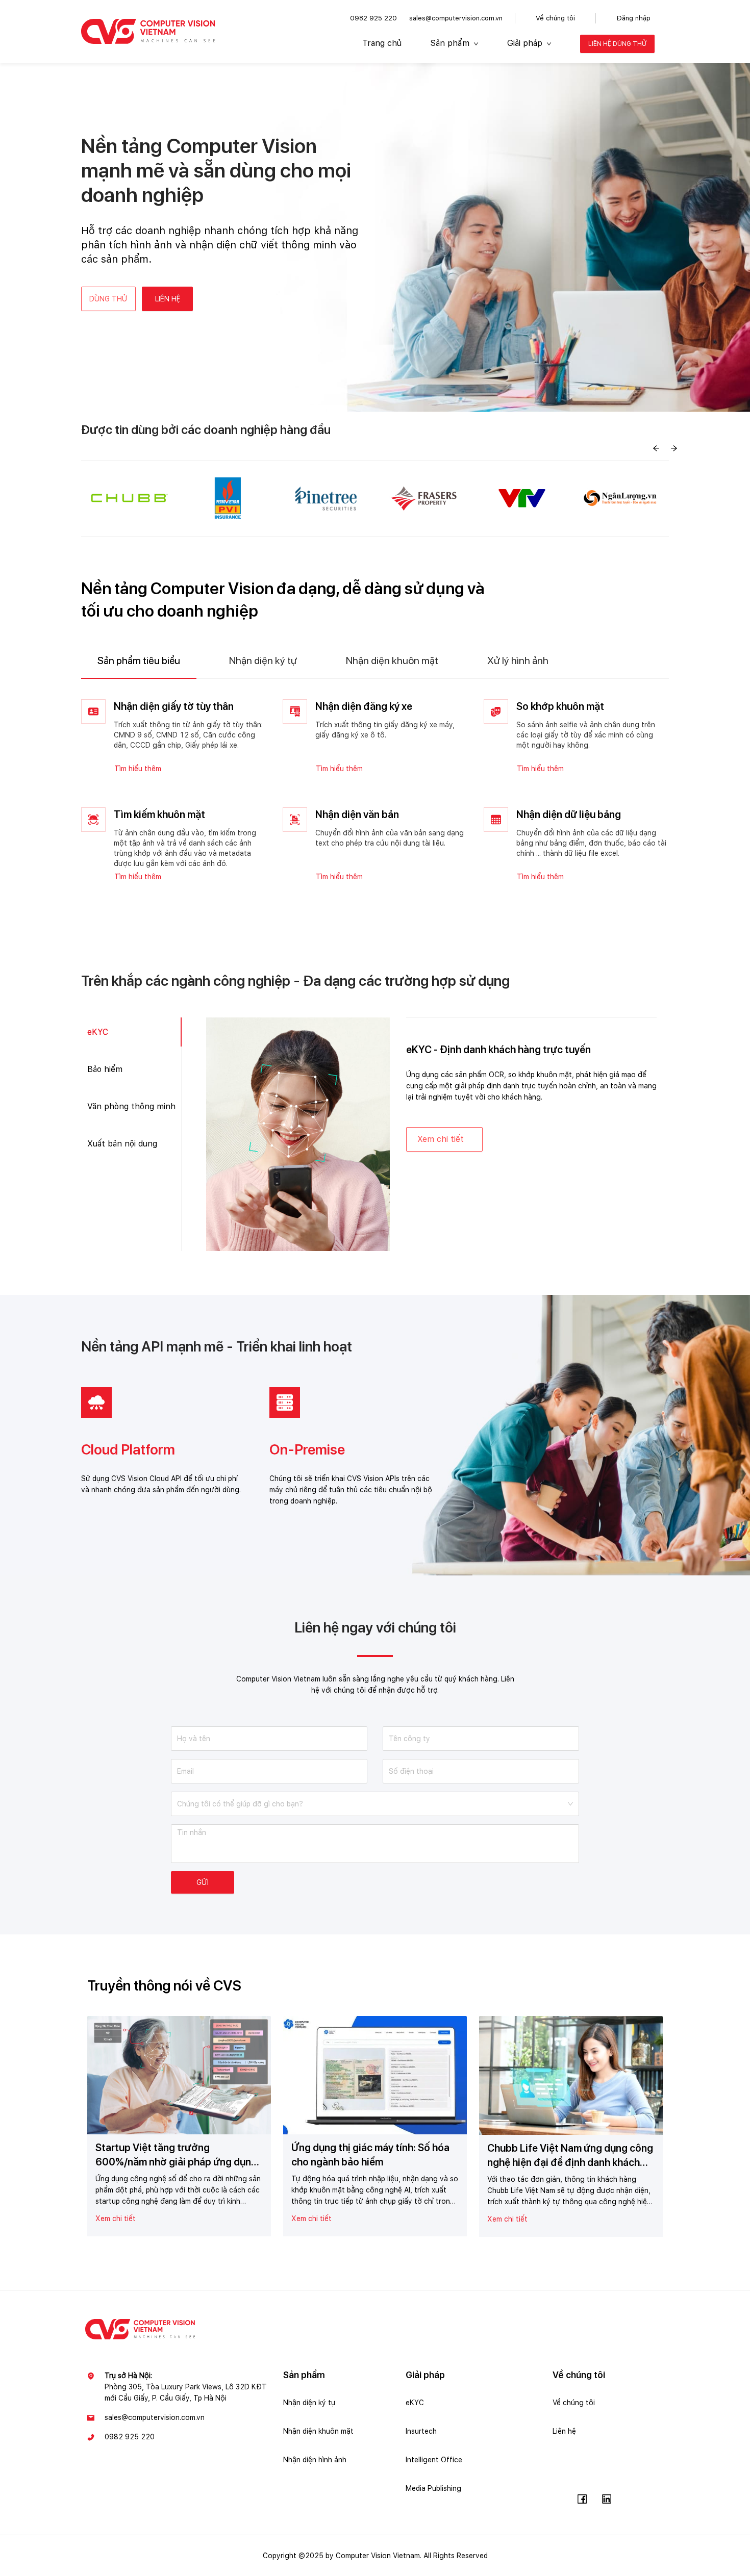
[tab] (139, 661)
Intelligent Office (434, 2460)
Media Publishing (433, 2488)
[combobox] (371, 1800)
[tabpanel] (375, 792)
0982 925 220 (373, 18)
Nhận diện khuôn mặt (318, 2431)
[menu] (504, 44)
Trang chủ (382, 43)
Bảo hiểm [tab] (105, 1069)
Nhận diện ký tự (309, 2403)
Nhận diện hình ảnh (315, 2460)
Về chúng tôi (555, 18)
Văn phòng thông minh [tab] (131, 1106)
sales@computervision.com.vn (456, 18)
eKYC (415, 2403)
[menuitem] (382, 44)
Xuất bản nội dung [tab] (122, 1144)
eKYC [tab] (98, 1032)
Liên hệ (564, 2431)
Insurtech (421, 2431)
